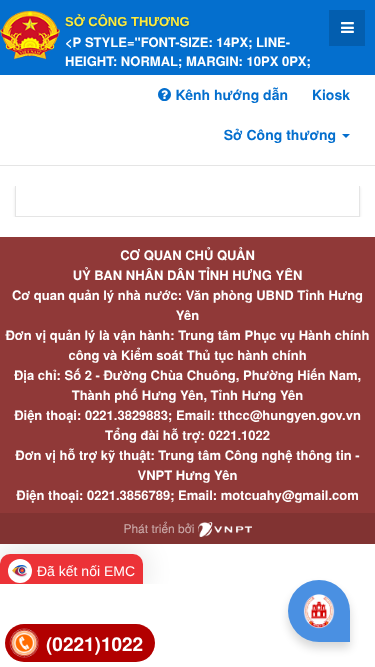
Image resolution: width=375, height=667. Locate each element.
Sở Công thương (127, 21)
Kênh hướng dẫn (229, 95)
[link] (80, 643)
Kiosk (331, 95)
